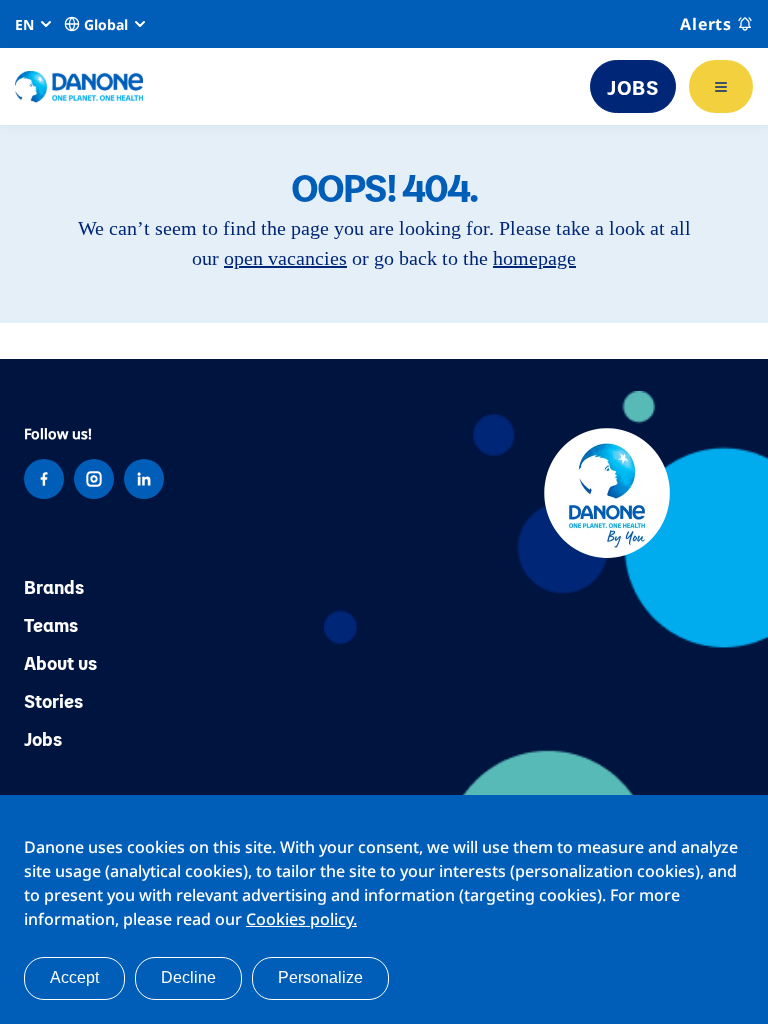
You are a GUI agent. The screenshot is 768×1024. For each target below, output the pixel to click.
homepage (534, 258)
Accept (74, 977)
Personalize (320, 977)
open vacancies (285, 258)
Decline (188, 977)
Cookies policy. (301, 919)
